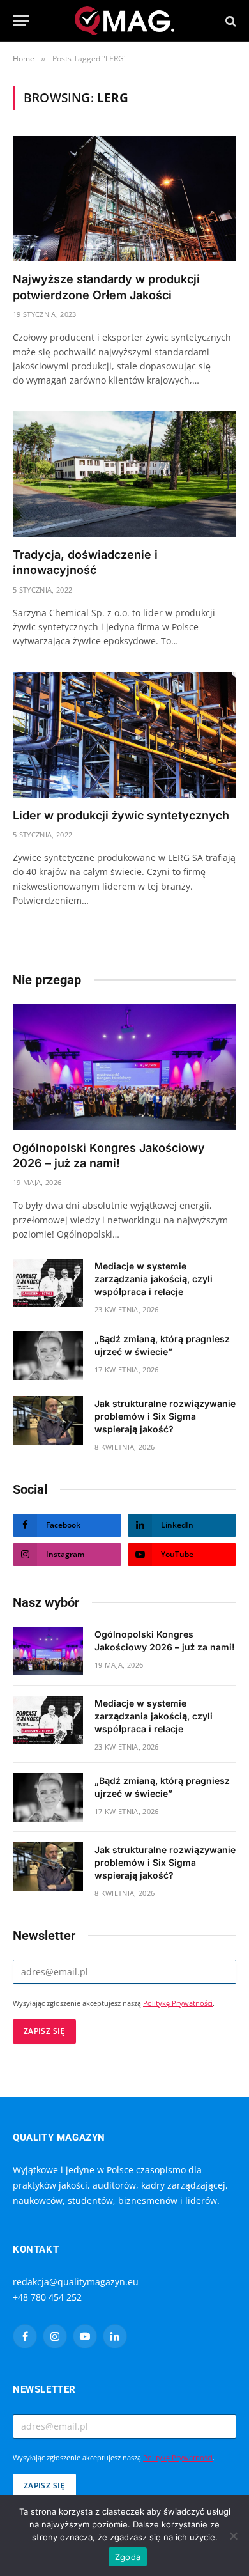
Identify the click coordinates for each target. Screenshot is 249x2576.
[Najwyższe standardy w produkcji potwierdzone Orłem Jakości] (124, 198)
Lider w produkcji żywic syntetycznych (121, 815)
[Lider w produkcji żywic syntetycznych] (124, 735)
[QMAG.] (125, 21)
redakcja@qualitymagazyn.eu (76, 2282)
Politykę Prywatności (178, 2003)
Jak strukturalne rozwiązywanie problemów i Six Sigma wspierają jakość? (165, 1416)
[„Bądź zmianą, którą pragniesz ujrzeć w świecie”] (48, 1356)
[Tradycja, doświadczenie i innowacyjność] (124, 474)
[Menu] (21, 21)
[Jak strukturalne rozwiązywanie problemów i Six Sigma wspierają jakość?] (48, 1420)
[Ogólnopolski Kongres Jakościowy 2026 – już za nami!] (124, 1067)
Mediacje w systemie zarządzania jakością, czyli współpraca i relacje (154, 1279)
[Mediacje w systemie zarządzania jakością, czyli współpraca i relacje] (48, 1283)
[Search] (230, 21)
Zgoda (128, 2557)
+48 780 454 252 (47, 2297)
